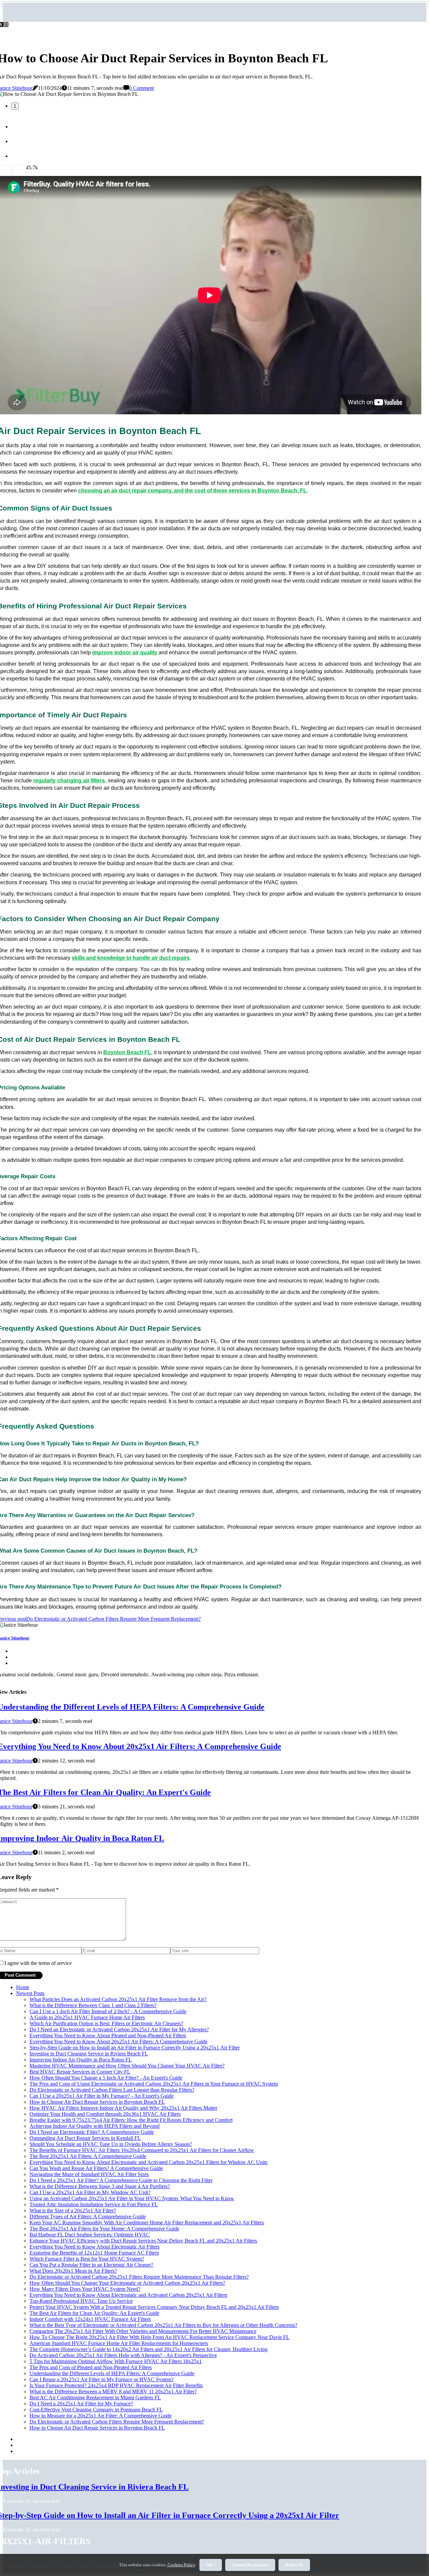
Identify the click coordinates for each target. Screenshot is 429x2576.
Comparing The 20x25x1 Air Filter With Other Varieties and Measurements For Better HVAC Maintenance (143, 2331)
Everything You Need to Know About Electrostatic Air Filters (95, 2247)
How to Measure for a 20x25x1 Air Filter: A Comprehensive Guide (101, 2416)
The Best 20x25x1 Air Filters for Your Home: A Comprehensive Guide (104, 2229)
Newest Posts (30, 1993)
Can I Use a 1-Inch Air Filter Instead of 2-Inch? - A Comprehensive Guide (108, 2011)
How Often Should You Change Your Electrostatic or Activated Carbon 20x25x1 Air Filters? (127, 2283)
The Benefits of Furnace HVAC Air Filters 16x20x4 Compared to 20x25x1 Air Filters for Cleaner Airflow (142, 2150)
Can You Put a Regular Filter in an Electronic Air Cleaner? (91, 2265)
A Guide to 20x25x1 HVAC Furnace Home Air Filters (87, 2017)
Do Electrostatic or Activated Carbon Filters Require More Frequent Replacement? (117, 2422)
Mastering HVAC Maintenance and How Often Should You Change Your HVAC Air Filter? (127, 2066)
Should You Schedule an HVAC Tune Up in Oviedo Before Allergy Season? (111, 2144)
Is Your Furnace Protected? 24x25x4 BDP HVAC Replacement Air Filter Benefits (116, 2385)
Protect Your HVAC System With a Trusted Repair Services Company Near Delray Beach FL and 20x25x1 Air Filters (154, 2307)
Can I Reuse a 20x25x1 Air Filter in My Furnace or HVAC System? (102, 2379)
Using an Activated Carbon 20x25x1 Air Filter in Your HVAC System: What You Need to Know (132, 2198)
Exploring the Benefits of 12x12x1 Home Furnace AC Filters (94, 2253)
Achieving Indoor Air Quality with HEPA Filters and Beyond (95, 2126)
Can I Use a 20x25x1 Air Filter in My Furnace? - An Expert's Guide (102, 2096)
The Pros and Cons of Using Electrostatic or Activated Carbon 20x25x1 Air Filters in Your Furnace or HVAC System (154, 2084)
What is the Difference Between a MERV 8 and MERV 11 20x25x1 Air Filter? (113, 2391)
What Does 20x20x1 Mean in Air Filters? (73, 2271)
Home (23, 1987)
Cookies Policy (181, 2565)
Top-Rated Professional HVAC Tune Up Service (81, 2301)
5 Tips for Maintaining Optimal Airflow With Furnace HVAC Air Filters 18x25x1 (116, 2361)
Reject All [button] (294, 2565)
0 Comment (141, 88)
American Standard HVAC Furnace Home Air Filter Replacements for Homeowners (119, 2343)
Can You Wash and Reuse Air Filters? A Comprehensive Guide (96, 2168)
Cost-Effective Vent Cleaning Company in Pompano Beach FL (96, 2410)
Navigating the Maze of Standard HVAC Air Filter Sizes (89, 2174)
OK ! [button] (211, 2565)
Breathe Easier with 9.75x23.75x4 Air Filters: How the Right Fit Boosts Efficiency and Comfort (131, 2120)
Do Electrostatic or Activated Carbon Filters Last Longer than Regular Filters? (112, 2090)
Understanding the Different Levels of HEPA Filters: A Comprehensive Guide (112, 2373)
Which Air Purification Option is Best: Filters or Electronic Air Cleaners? (106, 2023)
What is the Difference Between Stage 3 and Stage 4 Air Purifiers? (100, 2186)
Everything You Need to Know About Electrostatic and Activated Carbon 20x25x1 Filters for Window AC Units (148, 2162)
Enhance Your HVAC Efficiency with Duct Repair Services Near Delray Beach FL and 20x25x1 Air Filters (143, 2241)
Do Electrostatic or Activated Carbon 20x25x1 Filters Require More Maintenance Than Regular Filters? (139, 2277)
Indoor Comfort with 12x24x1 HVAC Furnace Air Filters (90, 2319)
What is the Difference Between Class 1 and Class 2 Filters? (93, 2005)
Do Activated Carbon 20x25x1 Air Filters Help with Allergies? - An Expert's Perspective (123, 2355)
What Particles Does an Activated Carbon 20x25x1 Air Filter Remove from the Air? (118, 1999)
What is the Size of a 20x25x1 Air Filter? (73, 2210)
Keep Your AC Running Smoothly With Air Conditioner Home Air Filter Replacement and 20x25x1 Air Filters (147, 2223)
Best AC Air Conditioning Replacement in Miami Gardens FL (95, 2398)
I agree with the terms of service (38, 1963)
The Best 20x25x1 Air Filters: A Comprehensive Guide (88, 2156)
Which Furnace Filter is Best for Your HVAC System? (87, 2259)
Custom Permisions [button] (250, 2565)
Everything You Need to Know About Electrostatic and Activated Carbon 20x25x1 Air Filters (128, 2295)
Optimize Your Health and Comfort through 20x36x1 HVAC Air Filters (105, 2114)
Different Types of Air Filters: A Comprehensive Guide (88, 2216)
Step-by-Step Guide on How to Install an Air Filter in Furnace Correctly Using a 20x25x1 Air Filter (135, 2048)
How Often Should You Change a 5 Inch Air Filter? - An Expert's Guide (106, 2078)
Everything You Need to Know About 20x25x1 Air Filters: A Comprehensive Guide (118, 2042)
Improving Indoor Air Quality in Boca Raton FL (81, 2060)
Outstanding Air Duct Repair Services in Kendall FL (85, 2138)
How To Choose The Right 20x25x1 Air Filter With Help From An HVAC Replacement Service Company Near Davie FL (160, 2337)
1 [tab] (15, 106)
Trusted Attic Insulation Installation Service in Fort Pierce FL (94, 2204)
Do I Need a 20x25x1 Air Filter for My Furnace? (81, 2404)
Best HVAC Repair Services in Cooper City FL (80, 2072)
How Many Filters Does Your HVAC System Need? (85, 2289)
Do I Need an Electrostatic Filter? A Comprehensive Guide (92, 2132)
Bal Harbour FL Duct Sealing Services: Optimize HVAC (90, 2235)
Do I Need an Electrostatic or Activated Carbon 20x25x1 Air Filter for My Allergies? (119, 2029)
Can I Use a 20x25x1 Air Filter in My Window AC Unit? (90, 2192)
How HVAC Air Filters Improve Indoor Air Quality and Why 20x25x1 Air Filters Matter (123, 2108)
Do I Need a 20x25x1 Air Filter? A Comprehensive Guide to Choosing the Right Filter (121, 2180)
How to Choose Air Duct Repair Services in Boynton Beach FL (97, 2102)
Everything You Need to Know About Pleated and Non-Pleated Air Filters (108, 2035)
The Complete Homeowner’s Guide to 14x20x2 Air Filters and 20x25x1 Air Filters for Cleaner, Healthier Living (148, 2349)
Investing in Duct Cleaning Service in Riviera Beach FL (89, 2054)
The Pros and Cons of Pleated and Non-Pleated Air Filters (91, 2367)
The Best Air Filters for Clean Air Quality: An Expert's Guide (94, 2313)
